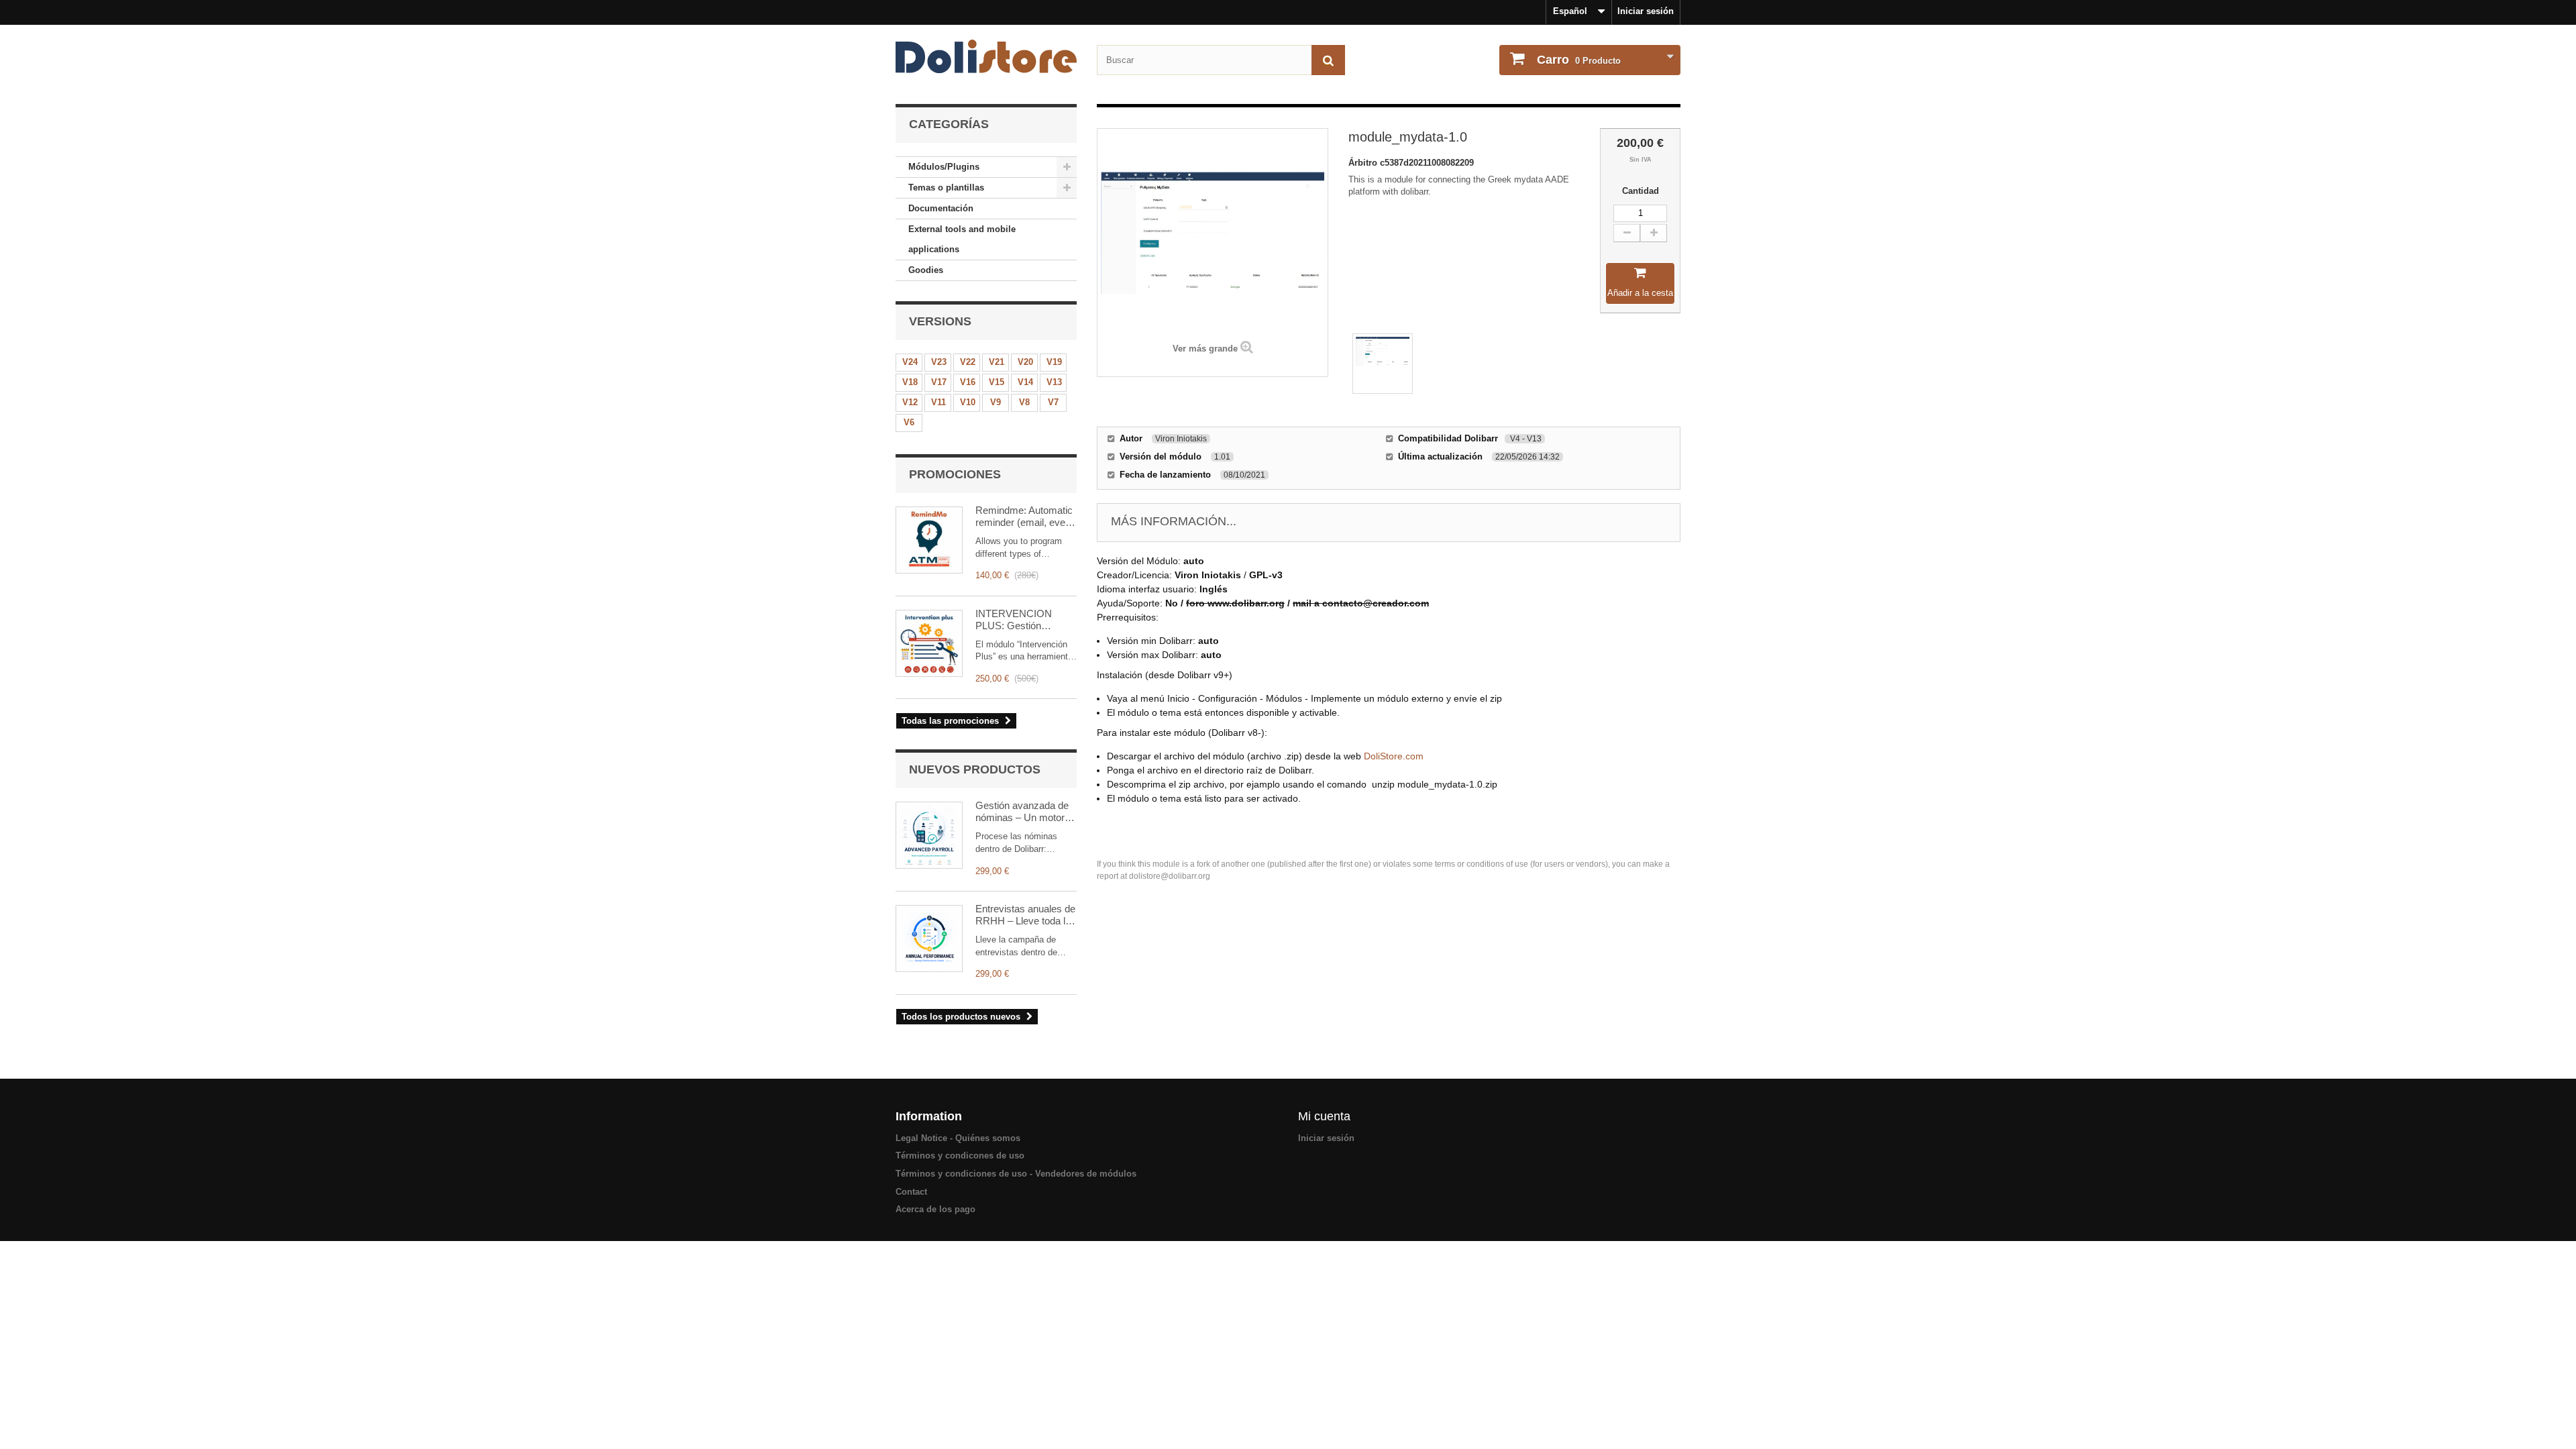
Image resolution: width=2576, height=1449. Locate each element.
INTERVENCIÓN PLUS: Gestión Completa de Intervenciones (1014, 620)
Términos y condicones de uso (960, 1156)
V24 (910, 362)
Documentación (941, 208)
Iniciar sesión (1646, 11)
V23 (939, 362)
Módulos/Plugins (944, 167)
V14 (1025, 382)
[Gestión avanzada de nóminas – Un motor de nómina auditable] (929, 835)
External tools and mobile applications (962, 239)
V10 (968, 402)
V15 (997, 382)
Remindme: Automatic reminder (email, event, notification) (1026, 517)
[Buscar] (1328, 60)
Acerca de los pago (935, 1209)
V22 (968, 362)
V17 (939, 382)
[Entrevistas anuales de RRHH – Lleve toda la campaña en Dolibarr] (929, 938)
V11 (938, 402)
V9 (996, 402)
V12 (910, 402)
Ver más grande (1205, 348)
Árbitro (1364, 163)
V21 (997, 362)
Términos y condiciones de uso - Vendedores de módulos (1016, 1174)
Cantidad (1641, 191)
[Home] (986, 56)
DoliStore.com (1394, 756)
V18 (910, 382)
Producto (1579, 60)
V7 (1053, 402)
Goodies (926, 270)
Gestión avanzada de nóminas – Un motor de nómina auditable (1022, 812)
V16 (968, 382)
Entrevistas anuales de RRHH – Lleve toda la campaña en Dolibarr (1025, 915)
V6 (909, 422)
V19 (1054, 362)
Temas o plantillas (946, 187)
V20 (1025, 362)
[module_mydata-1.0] (1383, 364)
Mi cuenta (1324, 1116)
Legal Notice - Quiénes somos (958, 1138)
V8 (1024, 402)
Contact (911, 1192)
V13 (1054, 382)
